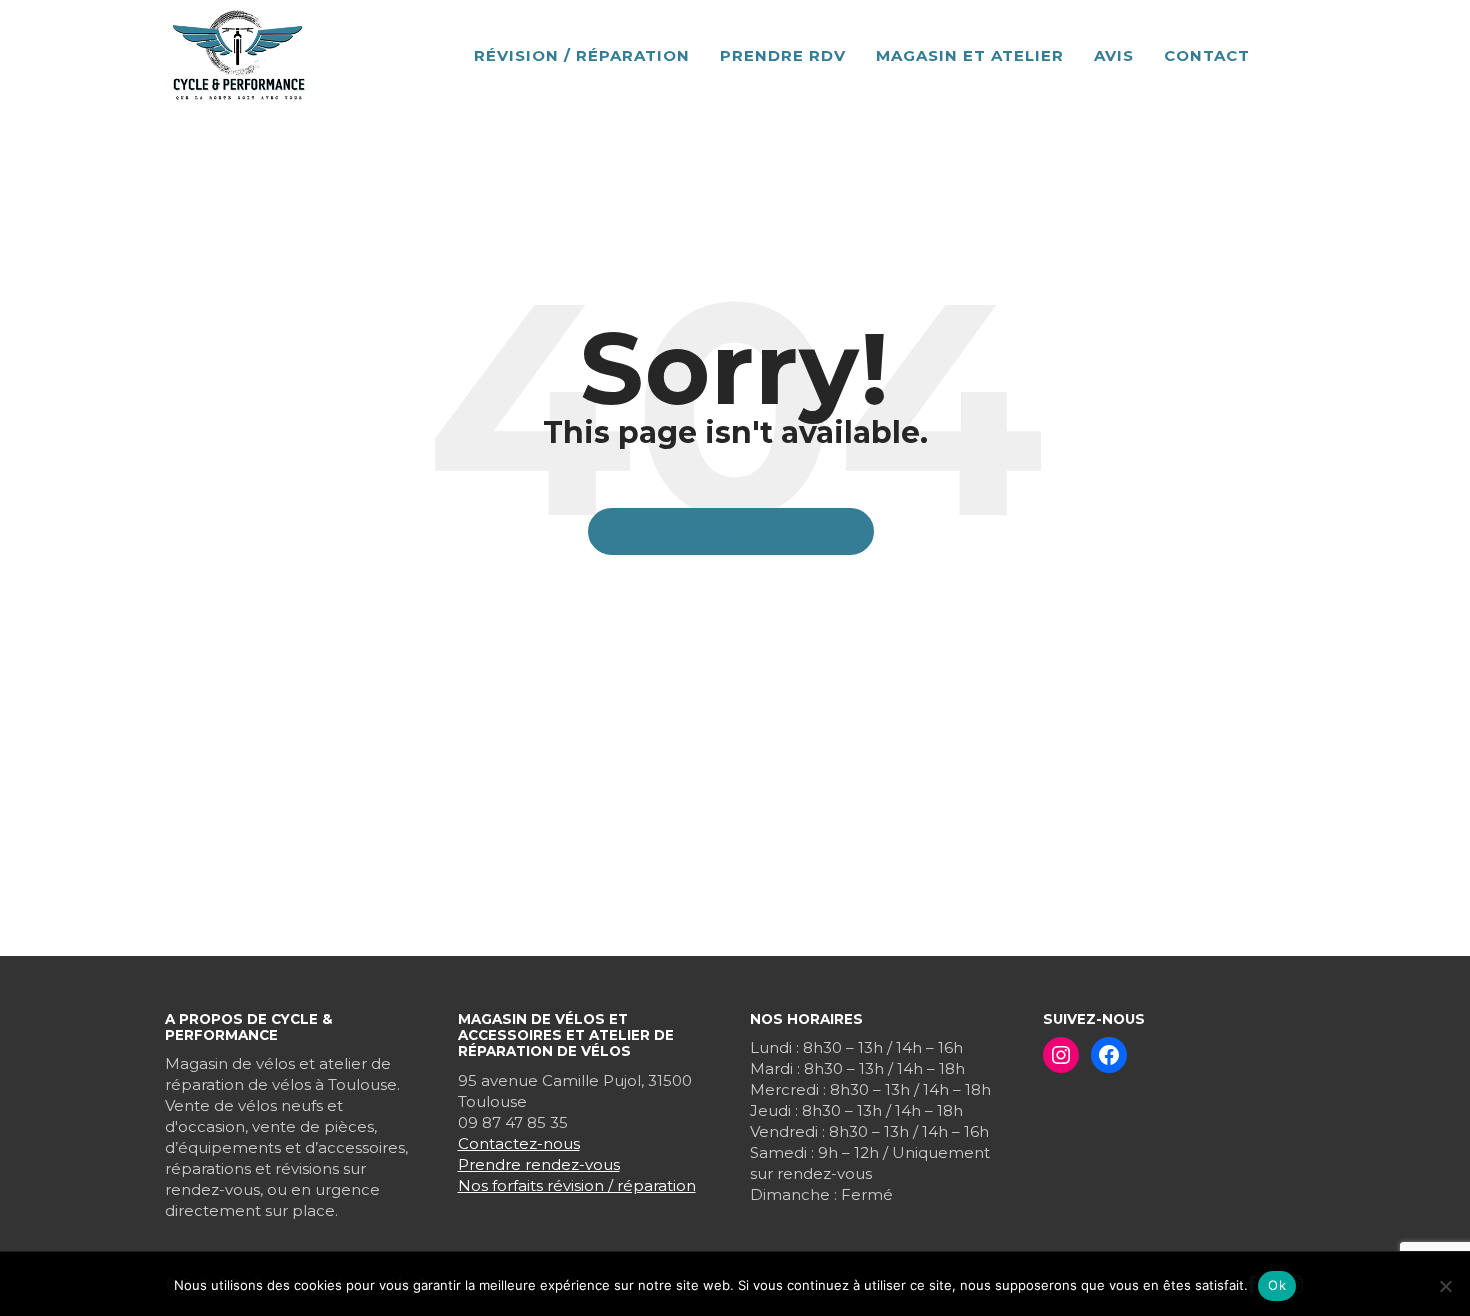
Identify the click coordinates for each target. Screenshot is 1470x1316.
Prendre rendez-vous (539, 1164)
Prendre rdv (783, 55)
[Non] (1445, 1286)
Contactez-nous (519, 1143)
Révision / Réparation (582, 55)
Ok (1277, 1285)
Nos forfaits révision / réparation (577, 1185)
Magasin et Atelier (970, 55)
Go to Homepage (742, 531)
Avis (1114, 55)
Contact (1207, 55)
